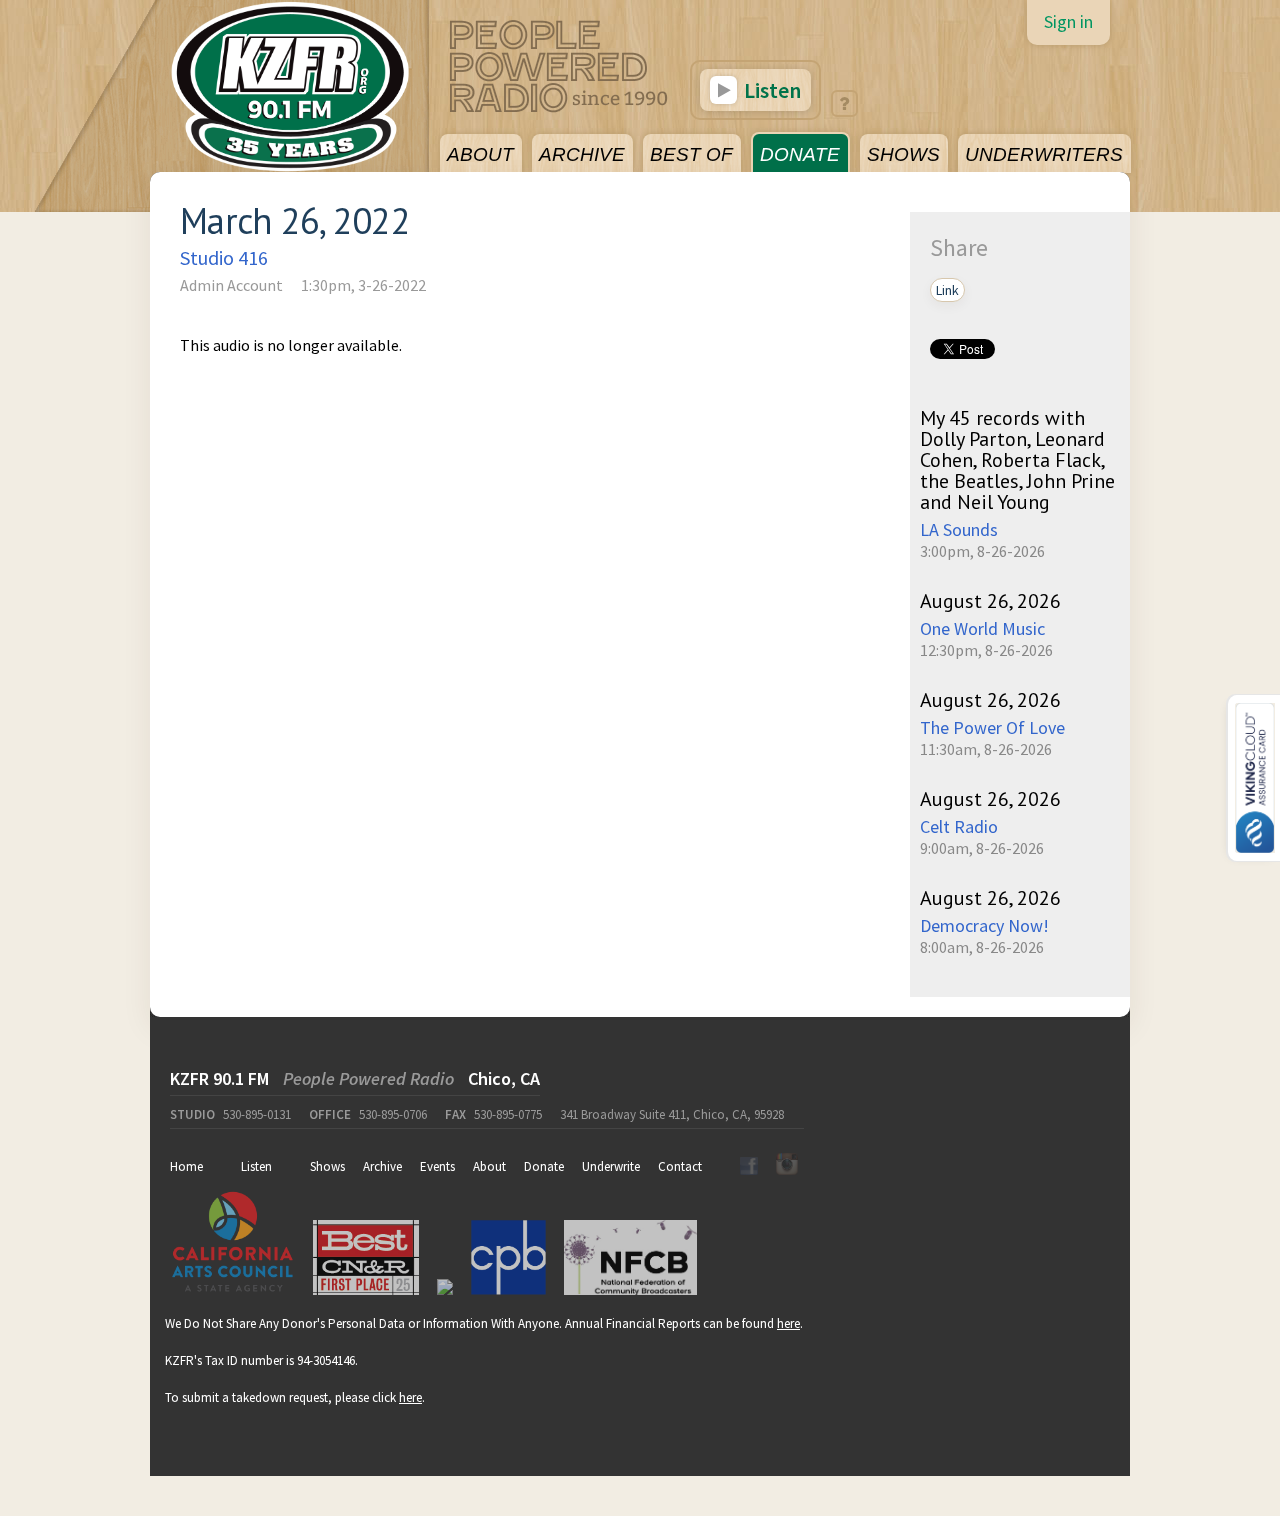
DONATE (800, 154)
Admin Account (231, 285)
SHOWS (903, 154)
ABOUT (480, 154)
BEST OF (691, 154)
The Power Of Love (992, 727)
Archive (382, 1166)
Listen (770, 90)
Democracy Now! (984, 925)
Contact (680, 1166)
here (788, 1323)
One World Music (982, 628)
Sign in (1068, 21)
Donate (544, 1166)
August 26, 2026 (990, 601)
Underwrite (611, 1166)
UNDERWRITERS (1044, 154)
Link (947, 290)
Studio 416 (224, 257)
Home (186, 1166)
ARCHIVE (582, 154)
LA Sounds (959, 529)
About (489, 1166)
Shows (327, 1166)
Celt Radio (959, 826)
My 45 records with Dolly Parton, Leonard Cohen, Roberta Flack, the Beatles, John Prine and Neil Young (1017, 460)
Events (437, 1166)
